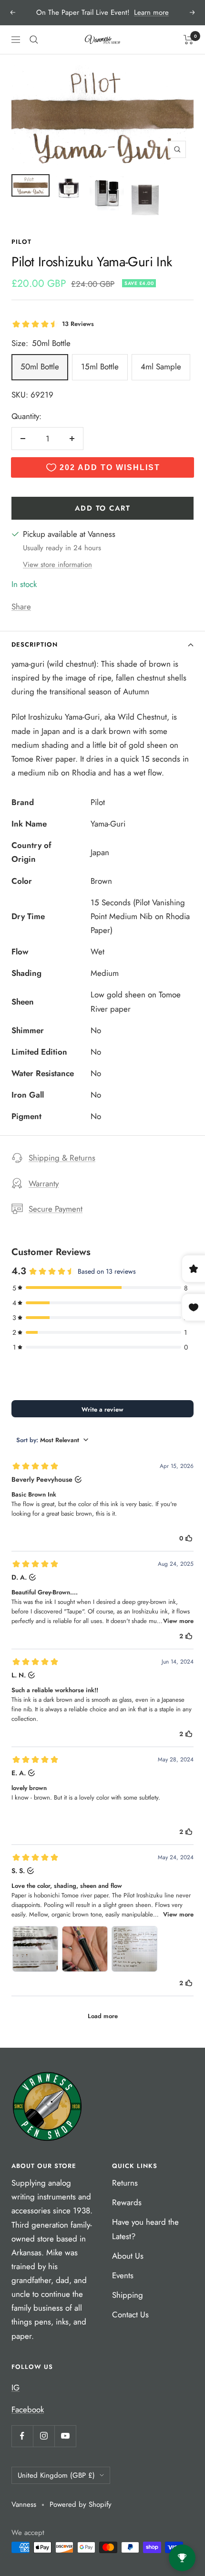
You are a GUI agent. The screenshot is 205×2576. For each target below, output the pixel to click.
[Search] (34, 40)
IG (15, 2388)
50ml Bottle (40, 367)
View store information (57, 565)
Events (123, 2275)
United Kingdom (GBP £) (56, 2475)
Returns (125, 2183)
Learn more (151, 12)
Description (35, 644)
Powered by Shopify (81, 2504)
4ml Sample (161, 367)
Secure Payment (56, 1209)
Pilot (21, 242)
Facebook (28, 2409)
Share (21, 607)
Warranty (44, 1183)
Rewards (127, 2202)
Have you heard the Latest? (145, 2229)
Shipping (128, 2295)
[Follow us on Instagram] (44, 2436)
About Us (128, 2256)
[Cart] (189, 40)
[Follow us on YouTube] (65, 2436)
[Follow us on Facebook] (22, 2436)
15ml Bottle (100, 367)
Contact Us (130, 2314)
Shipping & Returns (62, 1158)
